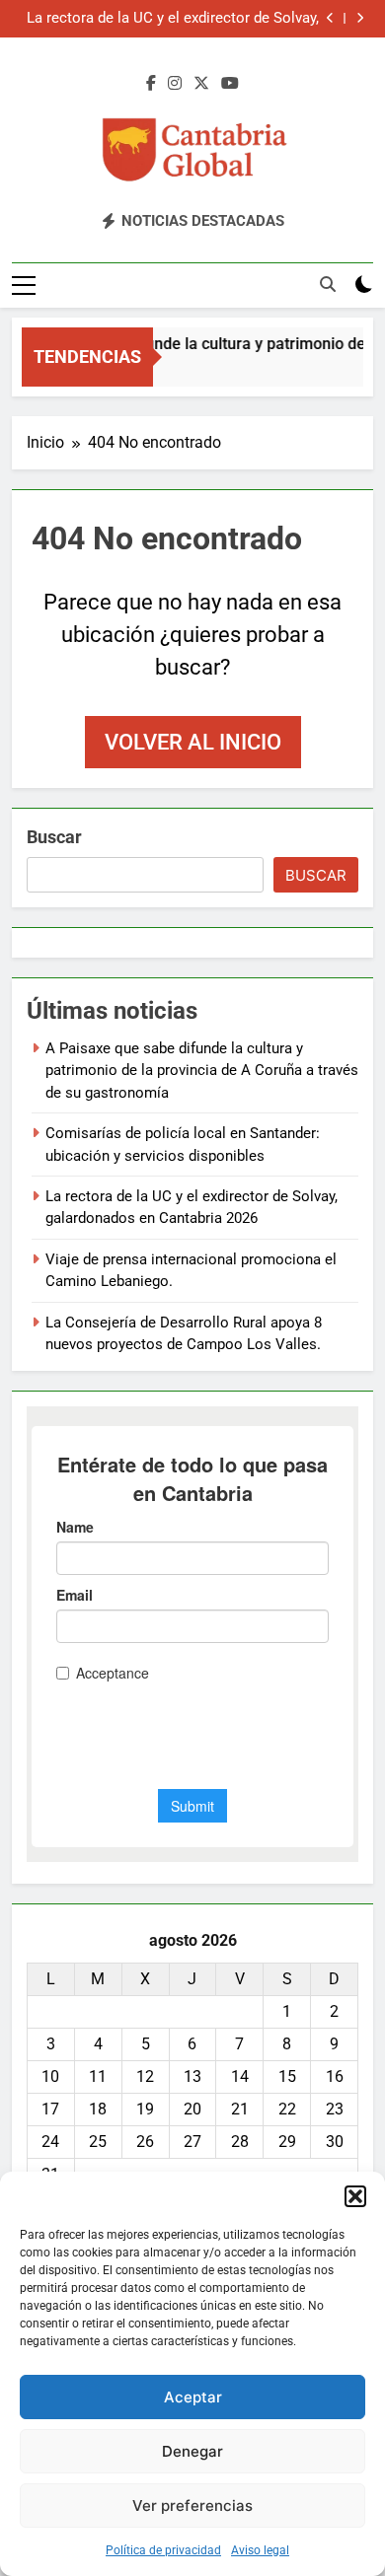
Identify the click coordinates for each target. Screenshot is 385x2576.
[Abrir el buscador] (328, 284)
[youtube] (230, 84)
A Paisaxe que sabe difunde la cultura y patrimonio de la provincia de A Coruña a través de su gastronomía (202, 1071)
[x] (201, 84)
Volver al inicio (193, 742)
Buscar (54, 837)
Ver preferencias (192, 2505)
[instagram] (175, 84)
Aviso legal (260, 2550)
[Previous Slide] (330, 18)
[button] (355, 2196)
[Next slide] (360, 18)
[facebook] (151, 84)
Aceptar (193, 2397)
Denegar (192, 2451)
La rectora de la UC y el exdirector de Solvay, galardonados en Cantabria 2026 (173, 19)
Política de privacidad (163, 2550)
